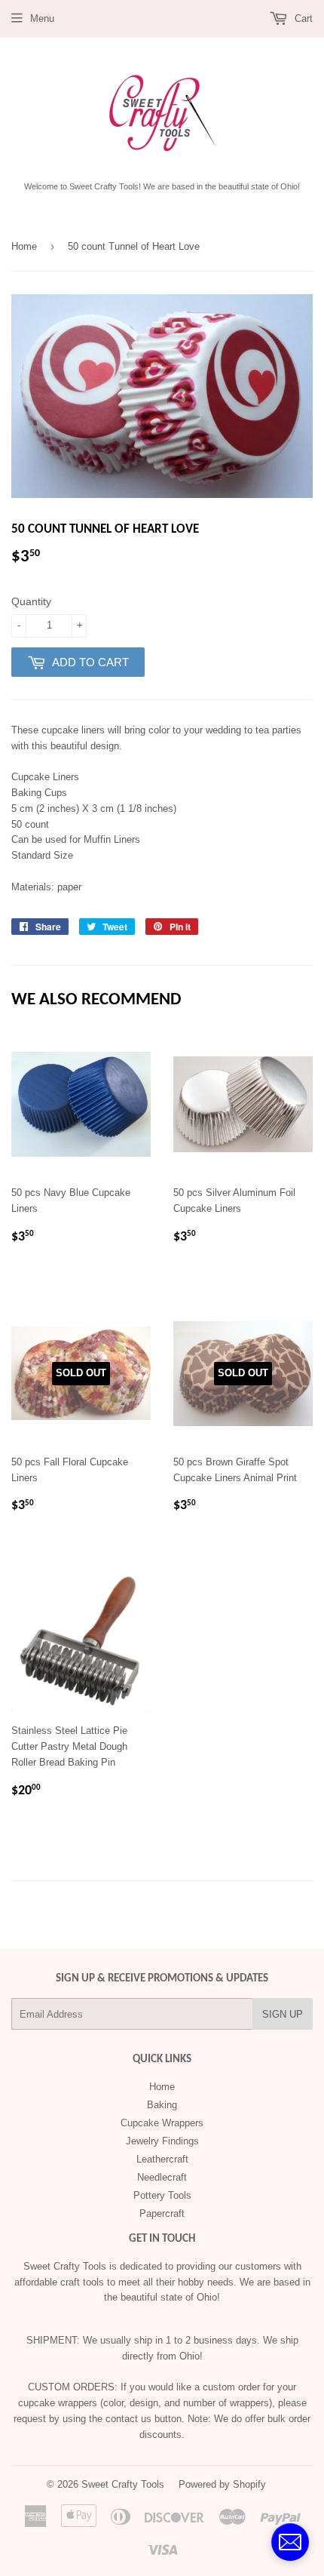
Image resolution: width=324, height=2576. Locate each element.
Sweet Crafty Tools (123, 2484)
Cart (302, 18)
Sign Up (283, 2014)
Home (24, 246)
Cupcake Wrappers (162, 2123)
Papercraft (162, 2213)
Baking (162, 2105)
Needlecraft (162, 2177)
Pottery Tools (162, 2195)
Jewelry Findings (162, 2141)
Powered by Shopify (222, 2484)
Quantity (31, 601)
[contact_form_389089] (290, 2542)
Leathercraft (162, 2159)
